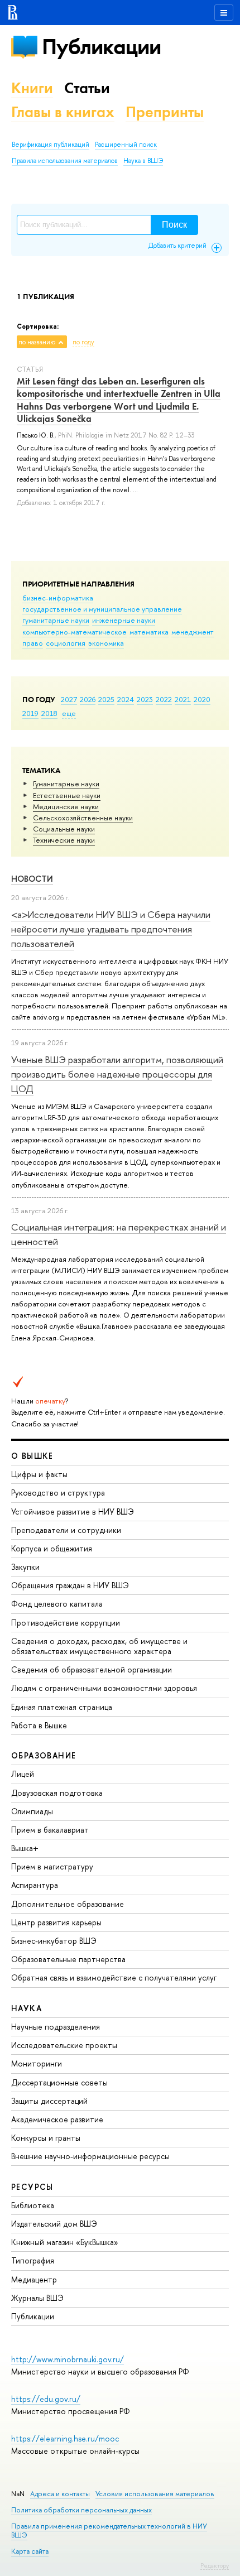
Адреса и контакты (60, 2494)
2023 (145, 699)
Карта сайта (30, 2551)
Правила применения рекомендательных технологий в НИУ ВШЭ (109, 2531)
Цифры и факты (39, 1474)
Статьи (87, 88)
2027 (69, 699)
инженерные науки (124, 620)
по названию (37, 342)
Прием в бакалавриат (50, 1830)
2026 (88, 699)
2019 (30, 713)
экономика (106, 643)
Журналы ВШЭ (37, 2298)
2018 (49, 713)
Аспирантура (35, 1885)
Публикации (101, 47)
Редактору (215, 2565)
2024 (126, 699)
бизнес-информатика (58, 598)
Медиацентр (34, 2279)
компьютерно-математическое (75, 632)
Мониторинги (37, 2063)
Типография (33, 2260)
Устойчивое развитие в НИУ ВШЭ (73, 1512)
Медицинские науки (66, 806)
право (33, 643)
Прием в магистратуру (52, 1866)
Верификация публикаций (51, 145)
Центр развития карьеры (56, 1922)
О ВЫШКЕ (32, 1456)
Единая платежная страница (62, 1707)
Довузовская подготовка (57, 1793)
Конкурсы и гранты (46, 2138)
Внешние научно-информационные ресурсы (90, 2156)
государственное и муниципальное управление (102, 609)
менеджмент (193, 632)
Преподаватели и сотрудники (66, 1530)
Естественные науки (67, 795)
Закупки (25, 1567)
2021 (183, 699)
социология (66, 643)
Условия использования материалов (155, 2494)
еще (69, 713)
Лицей (23, 1774)
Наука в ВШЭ (143, 161)
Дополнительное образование (68, 1904)
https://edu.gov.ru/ (46, 2399)
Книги (32, 88)
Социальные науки (64, 829)
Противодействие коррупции (66, 1623)
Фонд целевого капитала (57, 1604)
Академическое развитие (57, 2119)
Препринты (165, 112)
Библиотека (33, 2205)
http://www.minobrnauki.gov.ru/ (68, 2359)
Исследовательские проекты (64, 2045)
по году (83, 342)
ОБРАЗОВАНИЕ (44, 1755)
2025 (106, 699)
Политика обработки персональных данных (81, 2510)
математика (149, 632)
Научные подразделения (56, 2027)
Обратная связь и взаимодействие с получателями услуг (114, 1977)
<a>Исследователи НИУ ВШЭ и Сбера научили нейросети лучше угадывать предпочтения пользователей (111, 929)
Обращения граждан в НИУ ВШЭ (70, 1585)
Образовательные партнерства (68, 1959)
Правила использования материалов (65, 161)
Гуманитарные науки (66, 784)
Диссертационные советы (59, 2082)
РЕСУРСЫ (32, 2187)
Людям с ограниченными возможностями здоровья (104, 1688)
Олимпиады (32, 1811)
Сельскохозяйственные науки (83, 818)
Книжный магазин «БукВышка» (65, 2242)
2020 (202, 699)
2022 (164, 699)
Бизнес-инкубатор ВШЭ (54, 1941)
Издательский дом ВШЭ (54, 2224)
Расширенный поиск (126, 145)
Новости (32, 879)
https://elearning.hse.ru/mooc (65, 2438)
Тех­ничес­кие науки (64, 840)
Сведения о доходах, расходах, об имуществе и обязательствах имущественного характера (99, 1646)
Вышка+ (25, 1848)
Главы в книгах (63, 112)
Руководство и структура (58, 1493)
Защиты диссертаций (49, 2101)
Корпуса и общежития (52, 1548)
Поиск (174, 225)
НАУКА (27, 2008)
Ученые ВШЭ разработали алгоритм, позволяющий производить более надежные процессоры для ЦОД (117, 1074)
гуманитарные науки (56, 620)
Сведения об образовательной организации (92, 1669)
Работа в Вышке (39, 1725)
